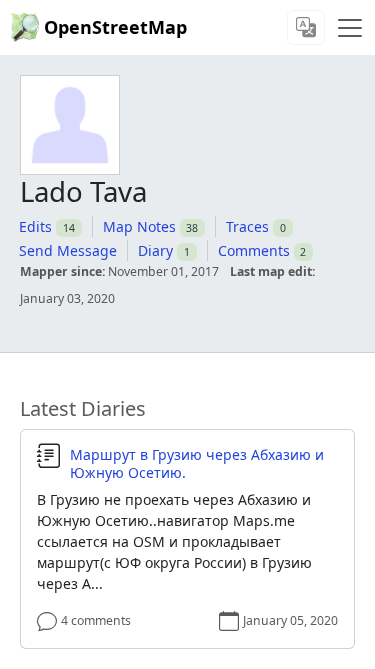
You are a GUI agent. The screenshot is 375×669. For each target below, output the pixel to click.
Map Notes (139, 226)
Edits (35, 226)
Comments (254, 250)
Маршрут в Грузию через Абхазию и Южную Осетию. (197, 463)
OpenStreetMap (115, 27)
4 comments (96, 620)
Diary (155, 250)
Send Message (68, 250)
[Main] (350, 28)
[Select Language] (306, 27)
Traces (247, 226)
